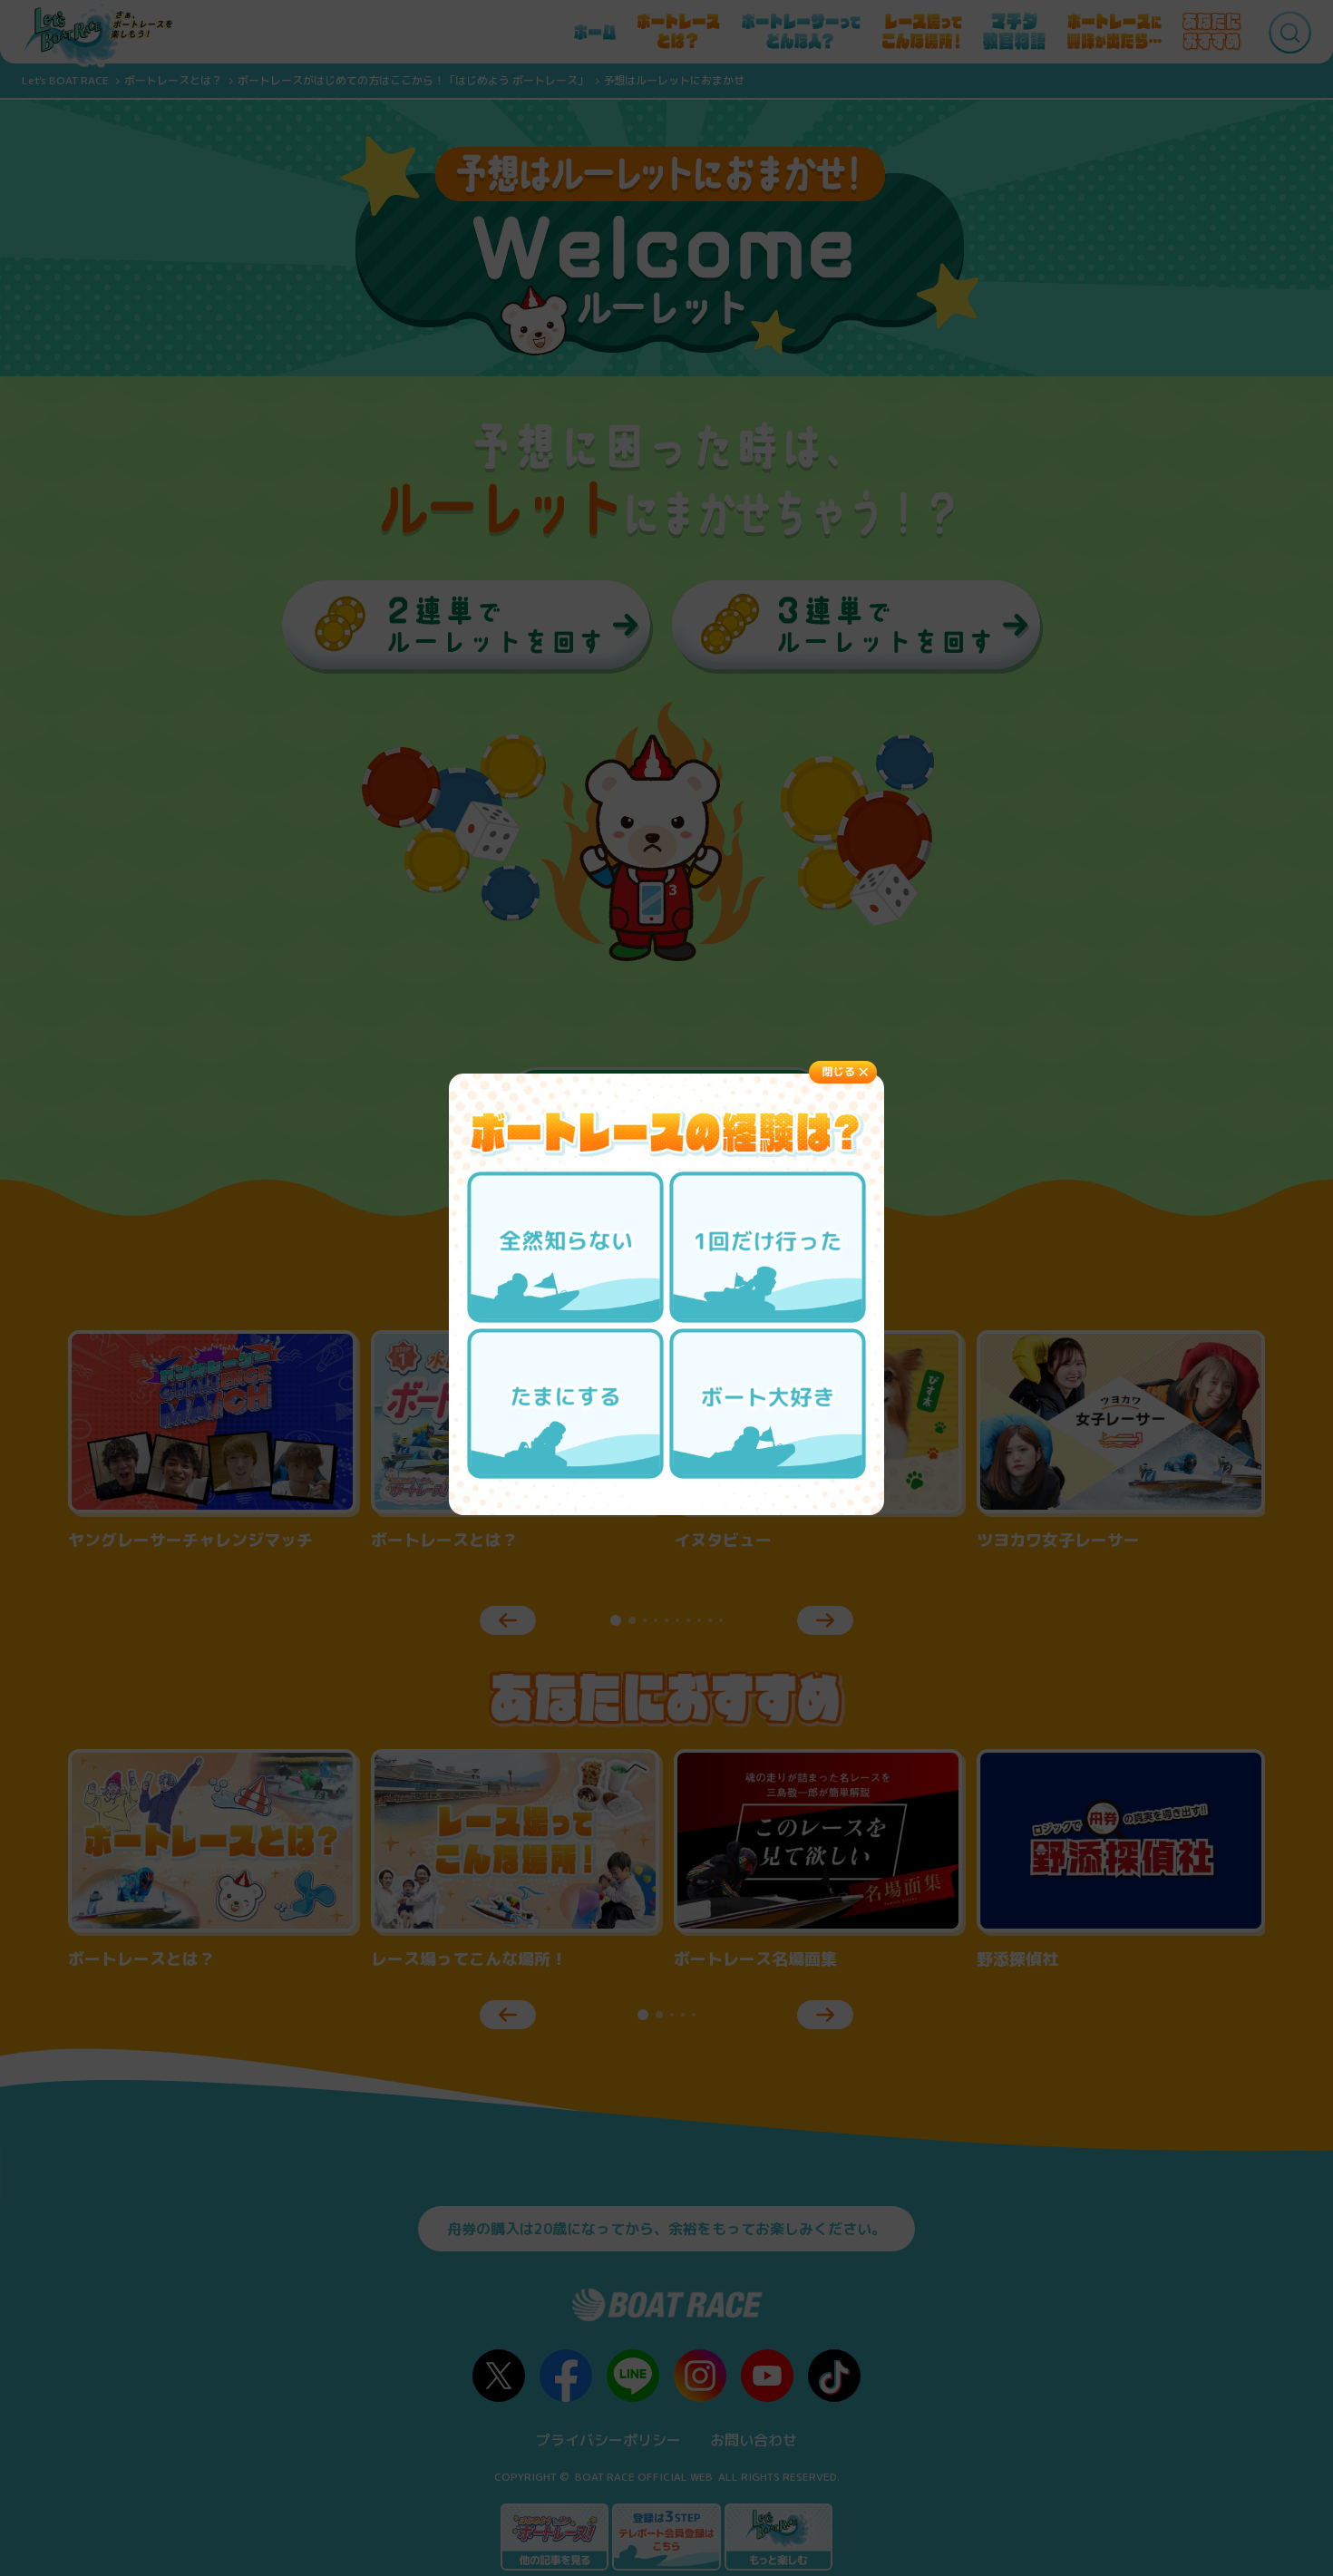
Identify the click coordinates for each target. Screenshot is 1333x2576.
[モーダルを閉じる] (843, 1072)
